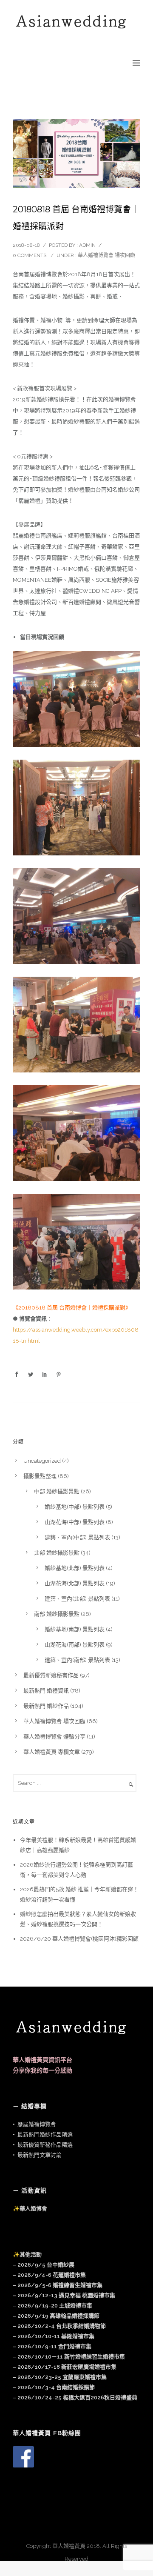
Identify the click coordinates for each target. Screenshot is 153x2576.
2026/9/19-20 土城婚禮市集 (55, 2306)
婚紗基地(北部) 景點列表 (75, 1568)
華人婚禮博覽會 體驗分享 (54, 1737)
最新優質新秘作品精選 (45, 2145)
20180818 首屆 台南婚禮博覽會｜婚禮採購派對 (76, 218)
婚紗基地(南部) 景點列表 (75, 1629)
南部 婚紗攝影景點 (57, 1614)
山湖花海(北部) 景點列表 (75, 1583)
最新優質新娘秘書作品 (51, 1675)
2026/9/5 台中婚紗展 (46, 2265)
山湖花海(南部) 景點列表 (75, 1645)
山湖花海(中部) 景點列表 (75, 1522)
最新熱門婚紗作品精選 (45, 2134)
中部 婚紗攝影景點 (57, 1491)
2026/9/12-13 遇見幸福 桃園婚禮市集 (66, 2295)
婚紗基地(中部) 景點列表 (75, 1507)
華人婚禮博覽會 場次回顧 (106, 255)
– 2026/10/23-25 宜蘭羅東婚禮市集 (60, 2377)
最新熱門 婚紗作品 (46, 1706)
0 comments (30, 255)
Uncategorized (42, 1461)
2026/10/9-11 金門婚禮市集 (54, 2346)
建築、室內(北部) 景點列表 (77, 1599)
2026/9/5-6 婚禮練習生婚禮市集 (60, 2285)
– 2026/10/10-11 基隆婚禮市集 (54, 2336)
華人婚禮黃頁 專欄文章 (52, 1752)
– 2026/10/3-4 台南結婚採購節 (54, 2387)
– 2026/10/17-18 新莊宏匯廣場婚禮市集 (65, 2367)
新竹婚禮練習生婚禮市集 (69, 2357)
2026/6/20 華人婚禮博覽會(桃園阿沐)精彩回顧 (79, 1939)
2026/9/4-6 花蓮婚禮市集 (52, 2275)
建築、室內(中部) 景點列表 (77, 1537)
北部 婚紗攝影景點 (57, 1553)
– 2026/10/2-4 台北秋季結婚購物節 (59, 2326)
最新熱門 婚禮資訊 (46, 1691)
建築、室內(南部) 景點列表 (77, 1660)
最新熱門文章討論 (40, 2155)
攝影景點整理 (40, 1476)
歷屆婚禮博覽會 (37, 2124)
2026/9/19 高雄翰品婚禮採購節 (58, 2316)
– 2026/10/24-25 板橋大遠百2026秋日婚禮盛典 (75, 2397)
